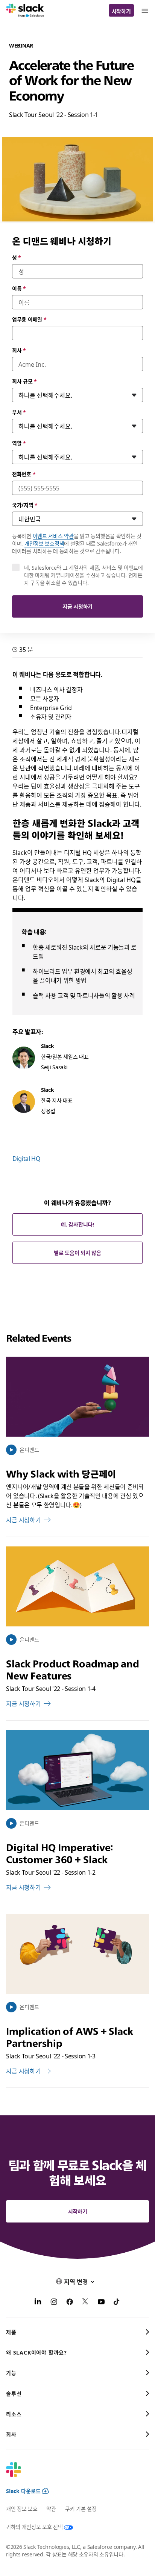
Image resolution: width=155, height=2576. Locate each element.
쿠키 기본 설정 (81, 2508)
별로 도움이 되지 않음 (77, 1253)
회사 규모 (24, 381)
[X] (85, 2302)
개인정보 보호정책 (44, 543)
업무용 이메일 (29, 319)
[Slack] (25, 11)
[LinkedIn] (38, 2302)
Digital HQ (27, 1158)
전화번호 (24, 474)
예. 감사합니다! (77, 1224)
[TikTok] (117, 2302)
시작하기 (121, 11)
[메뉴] (144, 10)
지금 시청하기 (77, 606)
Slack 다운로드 (23, 2491)
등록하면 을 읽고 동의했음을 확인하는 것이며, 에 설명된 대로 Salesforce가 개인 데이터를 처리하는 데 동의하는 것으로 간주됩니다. (77, 543)
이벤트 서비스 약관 (53, 536)
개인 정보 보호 (22, 2508)
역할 (19, 443)
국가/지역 (25, 505)
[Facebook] (70, 2302)
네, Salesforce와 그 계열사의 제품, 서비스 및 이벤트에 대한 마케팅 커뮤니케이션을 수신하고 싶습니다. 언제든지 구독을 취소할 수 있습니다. (84, 575)
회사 (19, 350)
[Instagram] (54, 2302)
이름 (19, 288)
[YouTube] (101, 2302)
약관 (51, 2508)
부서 (19, 412)
